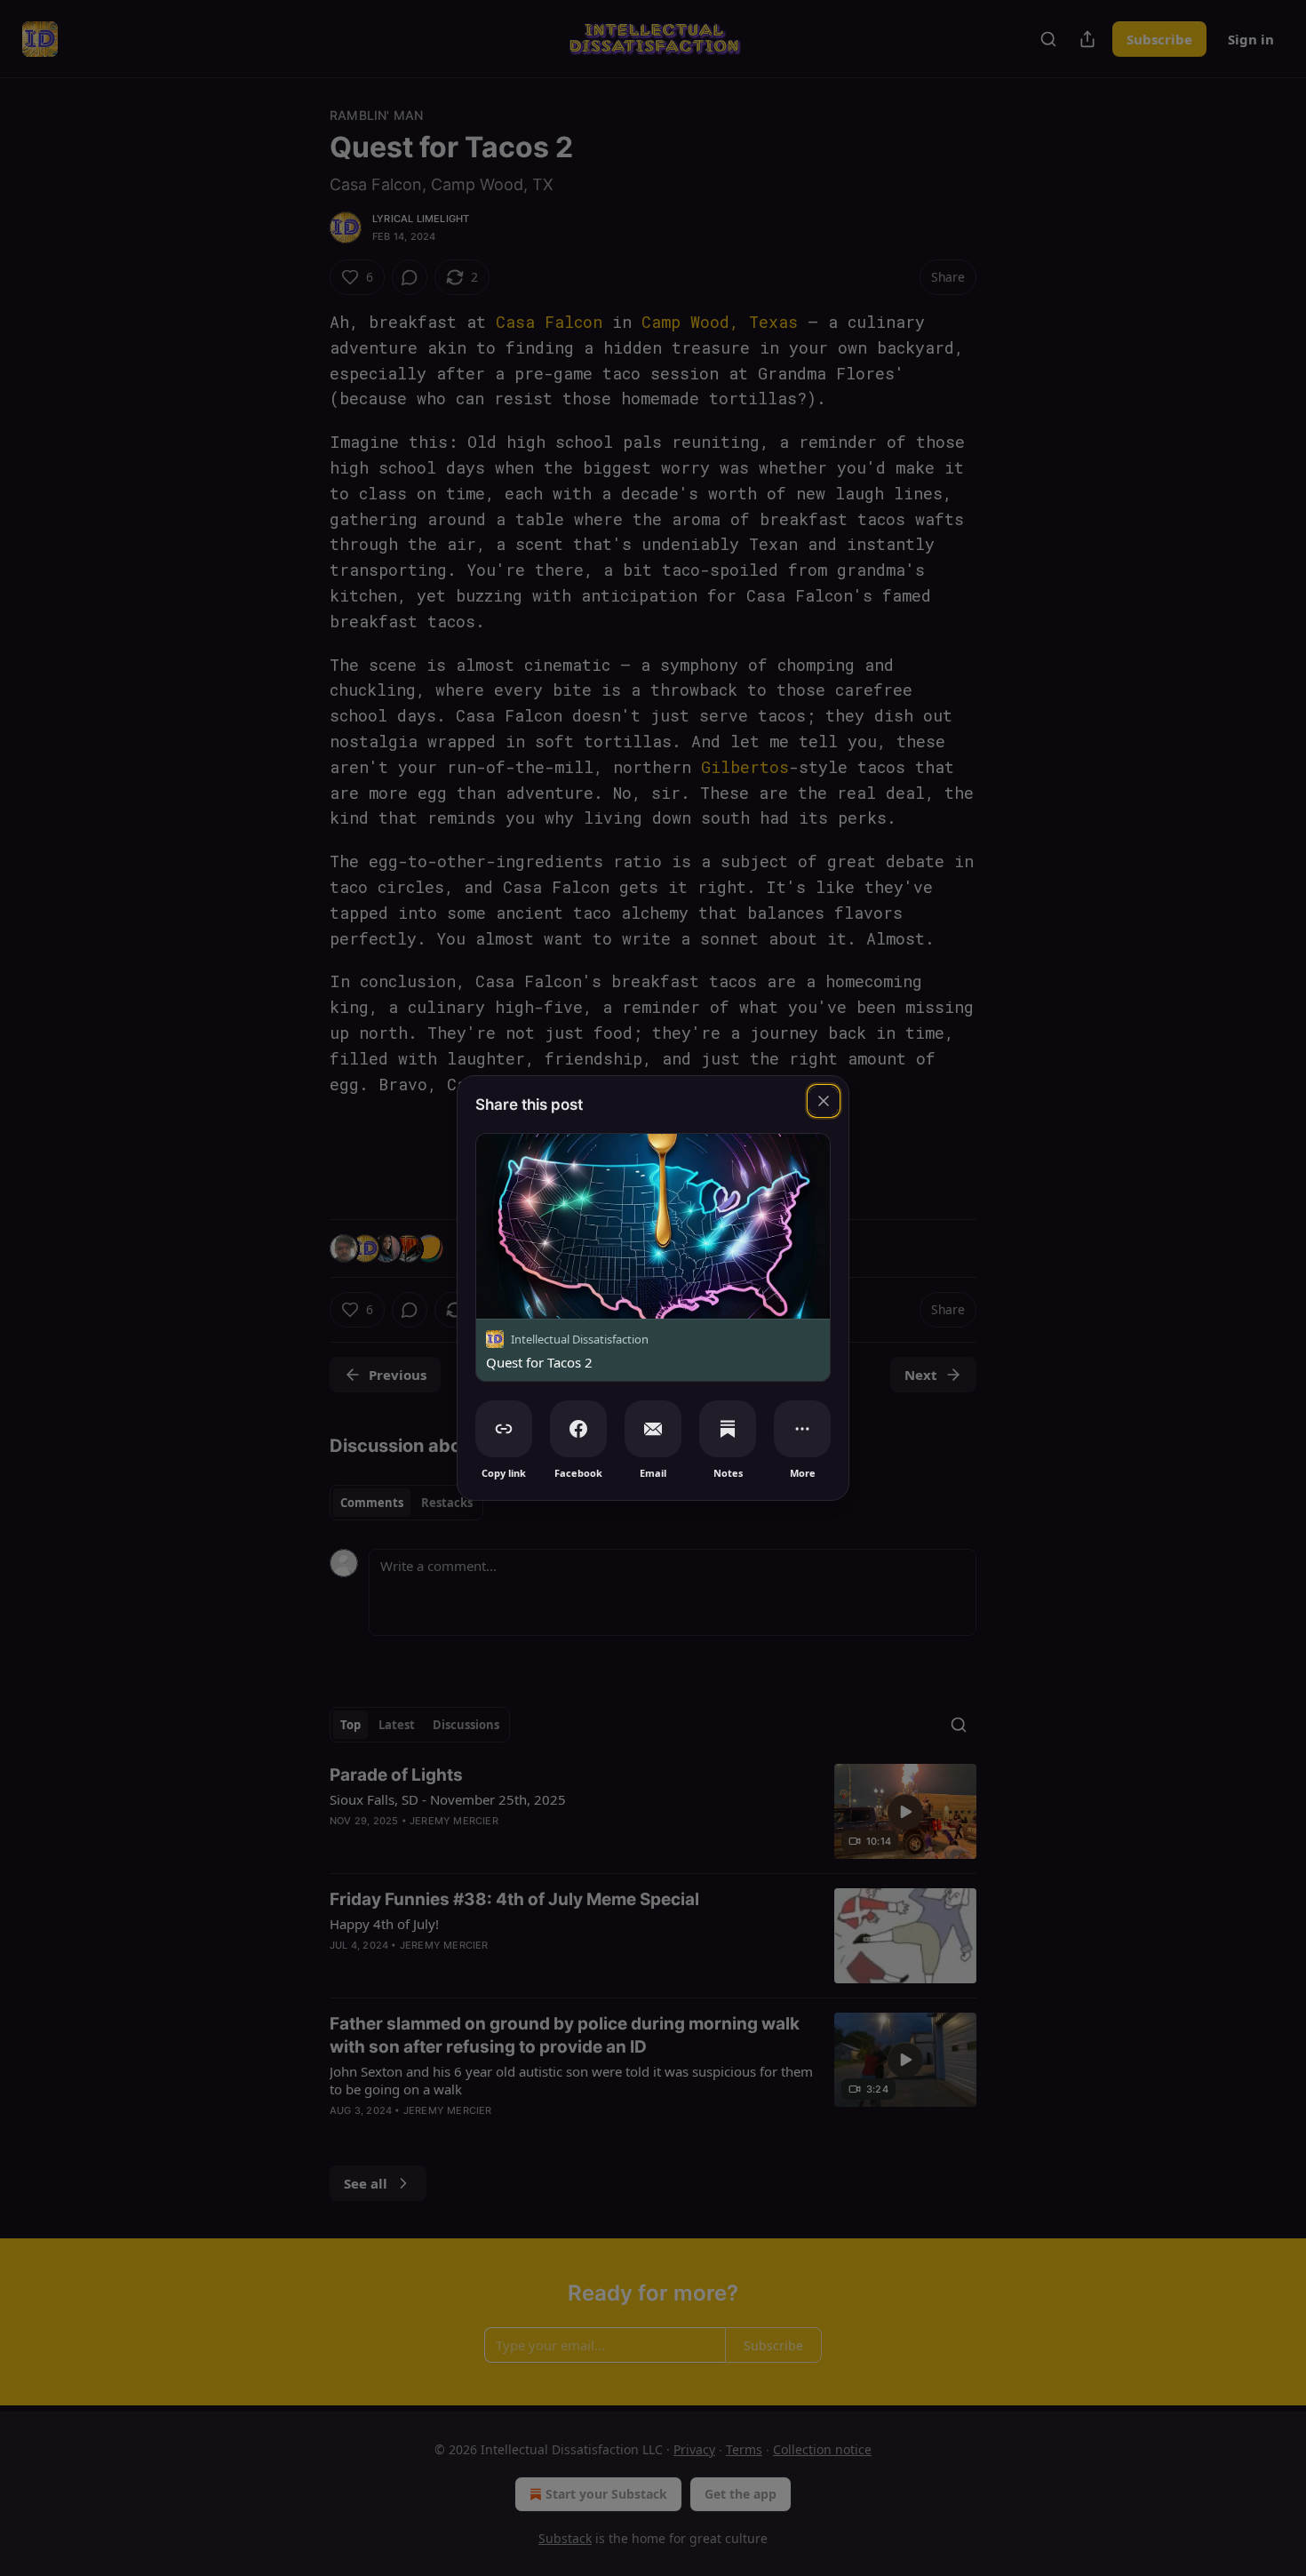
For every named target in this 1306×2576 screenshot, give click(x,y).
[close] (824, 1101)
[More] (802, 1429)
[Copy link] (504, 1429)
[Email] (653, 1429)
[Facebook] (578, 1429)
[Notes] (728, 1429)
